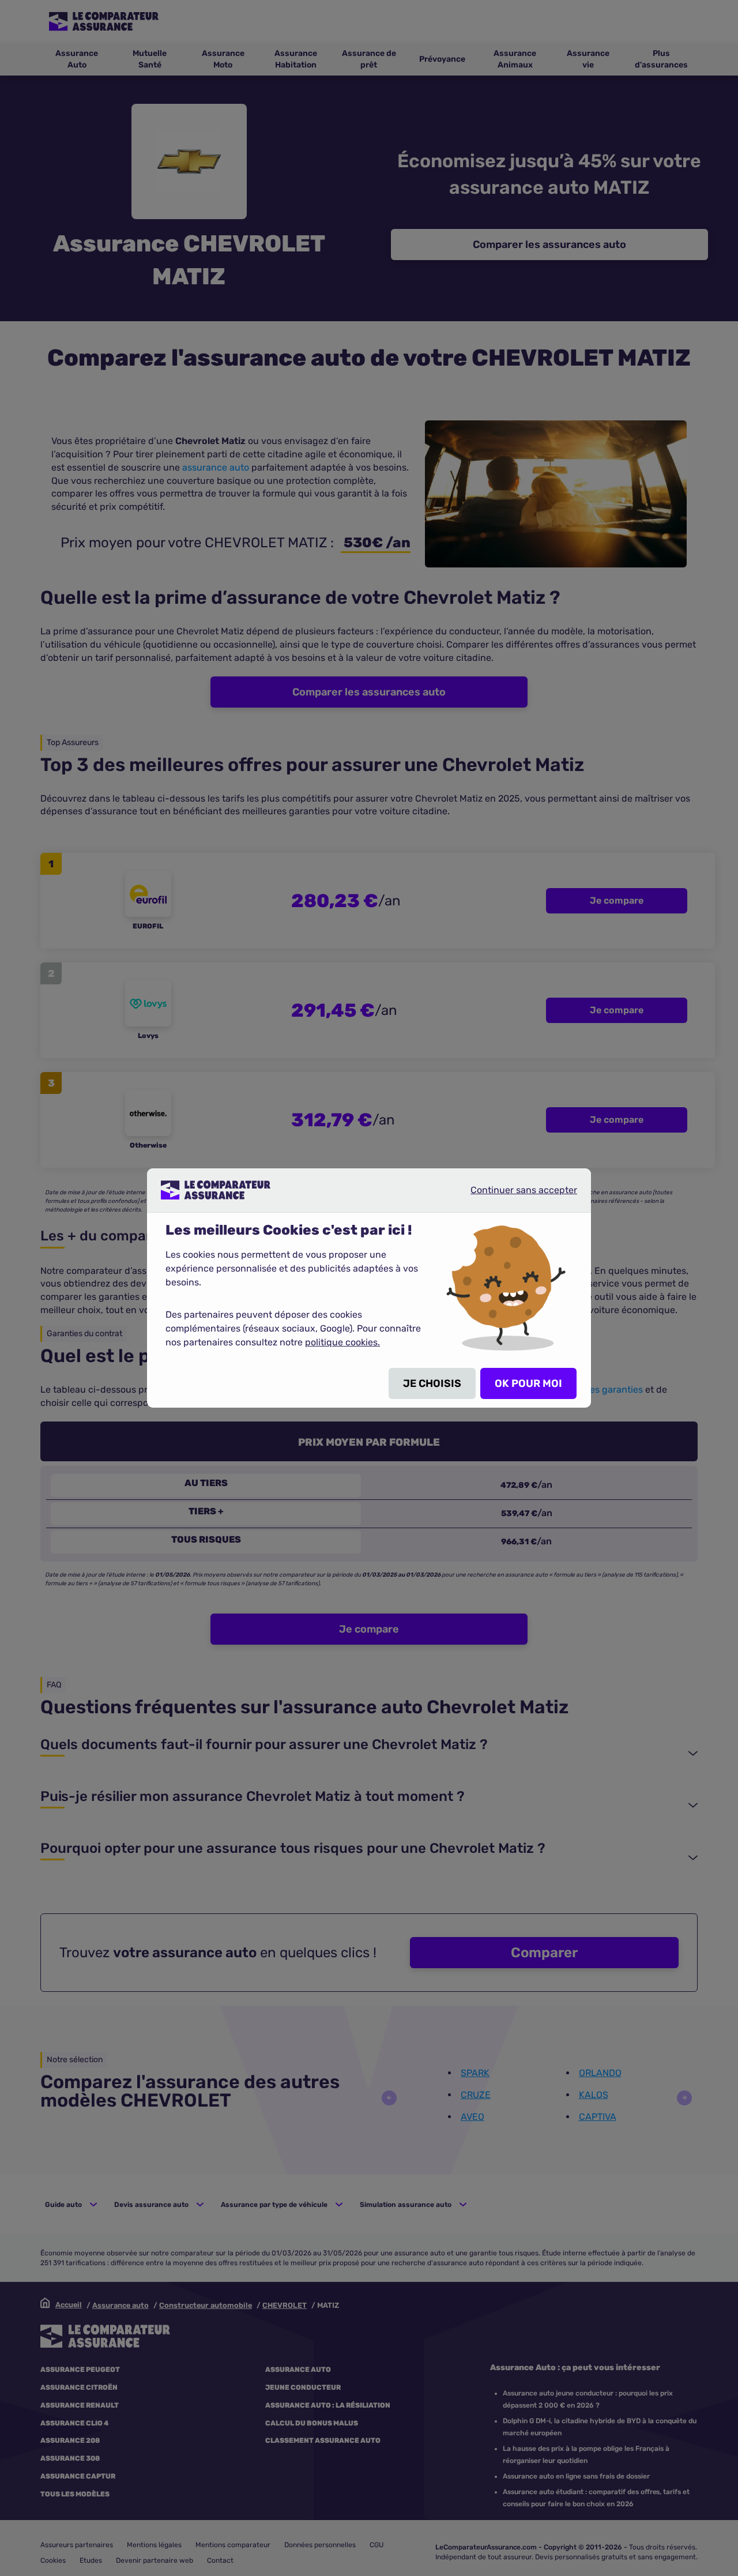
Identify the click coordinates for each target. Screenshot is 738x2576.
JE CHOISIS (432, 1383)
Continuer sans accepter (514, 1194)
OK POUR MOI (528, 1383)
